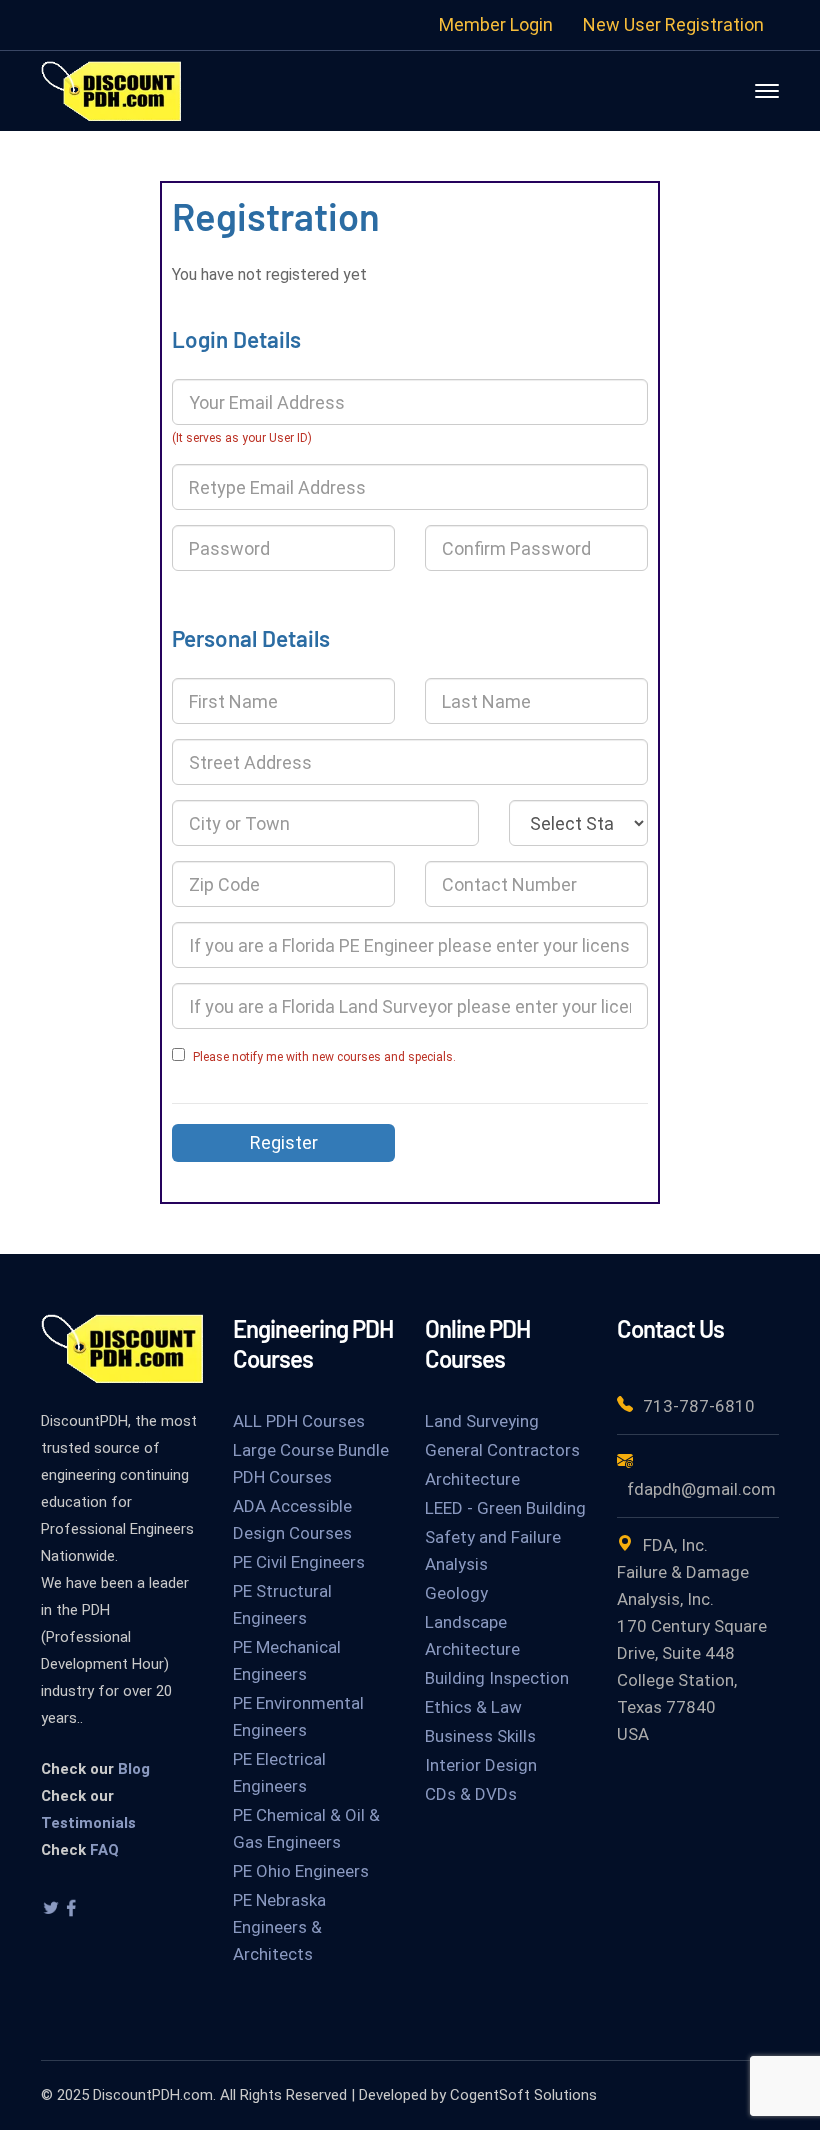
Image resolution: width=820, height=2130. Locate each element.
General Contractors (502, 1450)
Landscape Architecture (472, 1635)
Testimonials (88, 1823)
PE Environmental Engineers (298, 1716)
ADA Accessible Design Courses (292, 1519)
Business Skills (480, 1736)
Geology (456, 1593)
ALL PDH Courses (299, 1421)
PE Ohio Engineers (301, 1871)
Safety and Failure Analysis (493, 1550)
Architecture (472, 1479)
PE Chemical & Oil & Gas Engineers (306, 1828)
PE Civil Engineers (299, 1562)
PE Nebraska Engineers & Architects (279, 1927)
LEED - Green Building (505, 1508)
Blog (134, 1769)
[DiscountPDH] (111, 89)
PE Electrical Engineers (279, 1772)
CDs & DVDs (471, 1794)
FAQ (104, 1850)
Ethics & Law (473, 1707)
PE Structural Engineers (282, 1604)
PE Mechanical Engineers (287, 1660)
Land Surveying (482, 1421)
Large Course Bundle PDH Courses (311, 1463)
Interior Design (481, 1765)
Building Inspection (497, 1678)
